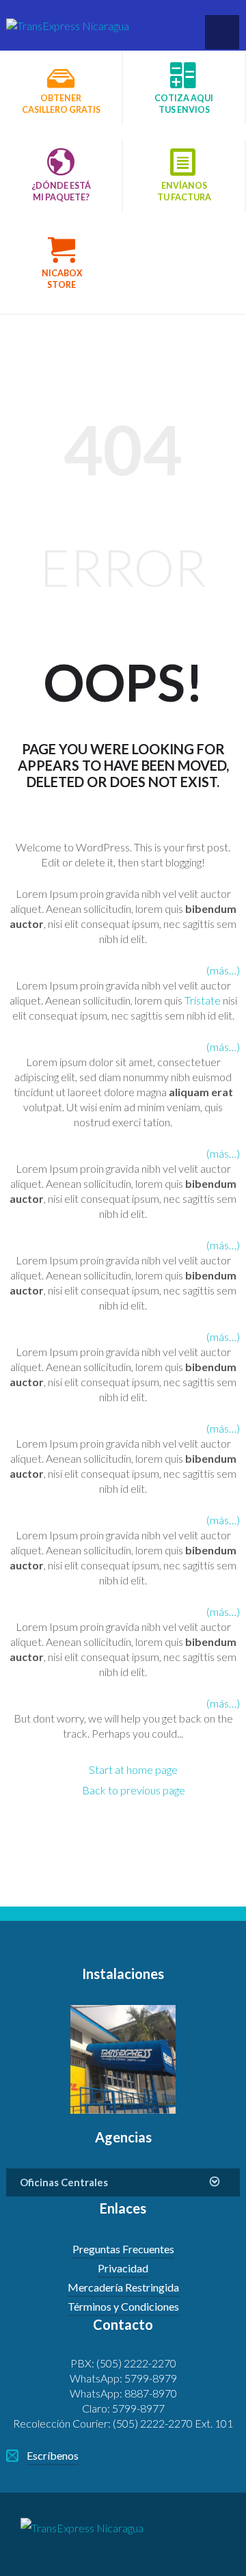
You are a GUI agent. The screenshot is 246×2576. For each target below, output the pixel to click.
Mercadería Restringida (123, 2287)
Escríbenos (53, 2455)
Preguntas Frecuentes (123, 2249)
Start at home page (133, 1769)
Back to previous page (134, 1790)
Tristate (203, 1000)
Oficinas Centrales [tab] (64, 2182)
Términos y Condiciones (123, 2306)
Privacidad (123, 2268)
